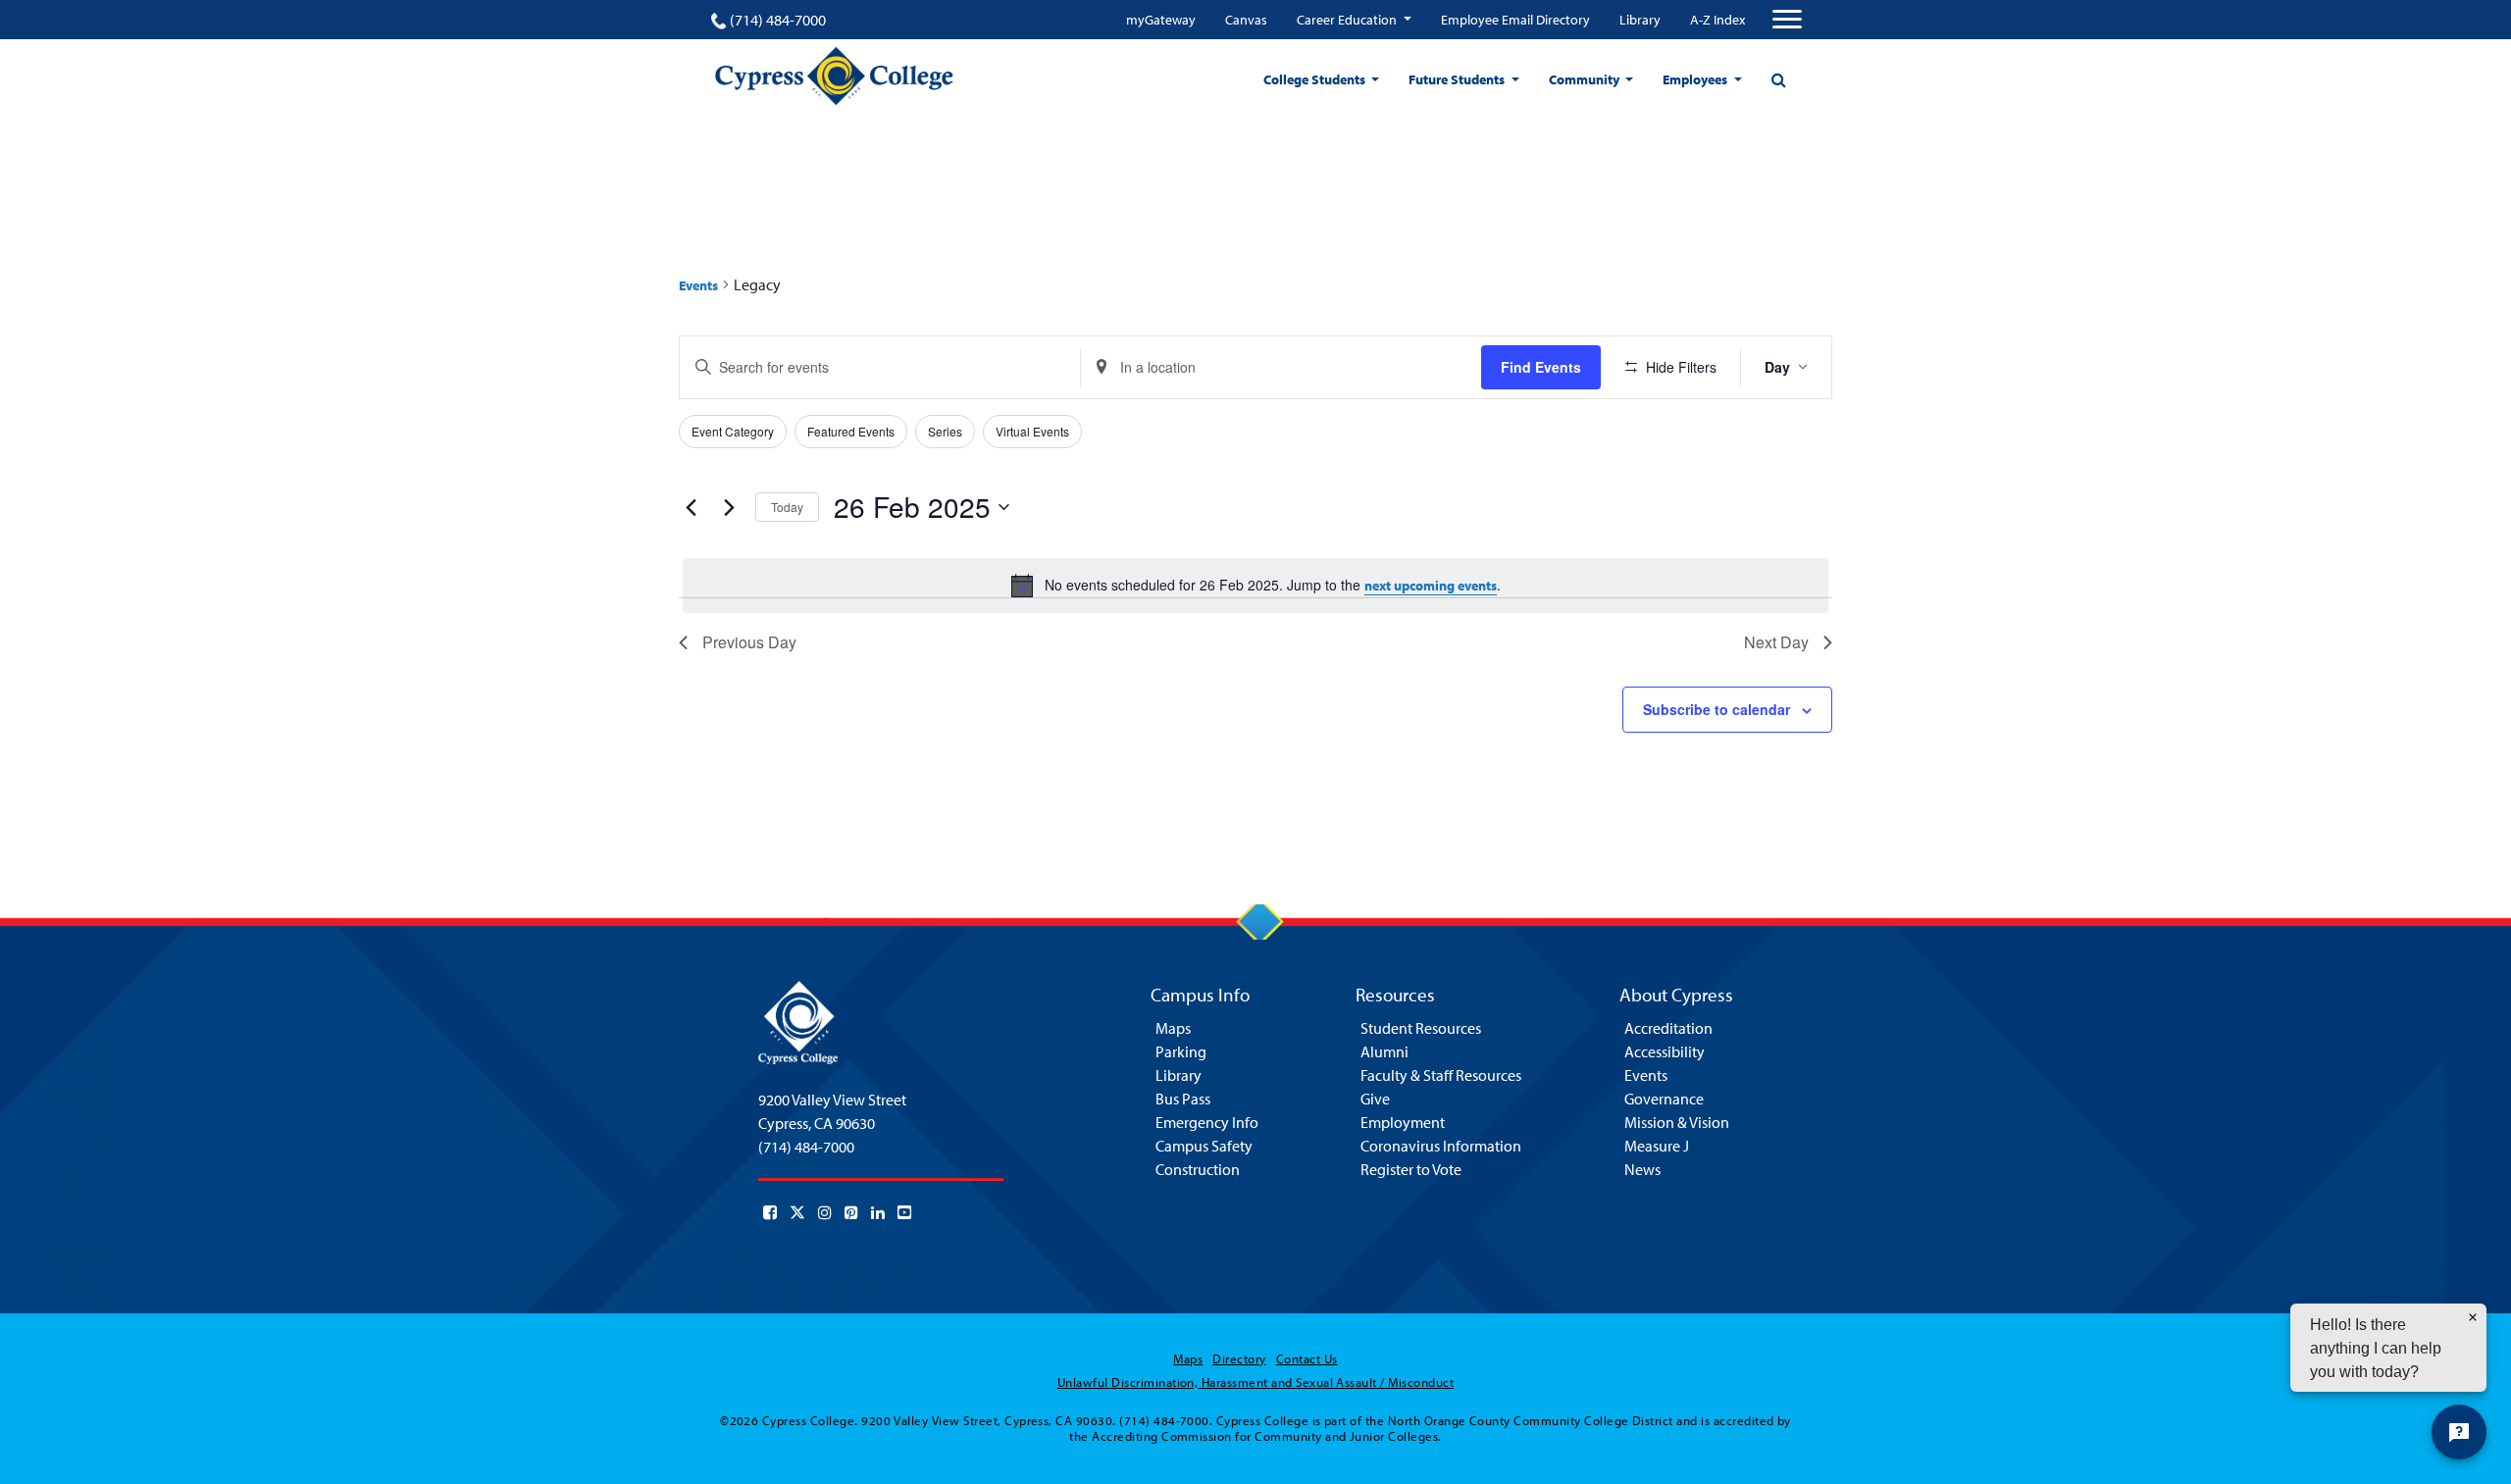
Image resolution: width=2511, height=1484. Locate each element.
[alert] (1255, 586)
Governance (1664, 1099)
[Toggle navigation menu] (1787, 20)
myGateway (1161, 20)
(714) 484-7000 (778, 20)
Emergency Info (1207, 1122)
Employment (1403, 1122)
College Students (1316, 79)
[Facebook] (770, 1212)
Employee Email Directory (1515, 20)
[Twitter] (797, 1212)
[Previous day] (691, 507)
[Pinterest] (851, 1212)
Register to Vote (1411, 1169)
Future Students (1458, 79)
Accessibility (1665, 1051)
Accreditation (1668, 1028)
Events (698, 285)
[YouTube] (904, 1212)
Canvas (1246, 20)
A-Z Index (1717, 20)
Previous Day (749, 642)
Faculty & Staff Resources (1441, 1075)
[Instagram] (825, 1212)
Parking (1181, 1051)
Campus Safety (1204, 1146)
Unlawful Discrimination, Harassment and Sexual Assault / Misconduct (1255, 1382)
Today (787, 507)
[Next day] (729, 507)
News (1642, 1169)
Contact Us (1307, 1358)
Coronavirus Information (1441, 1146)
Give (1375, 1099)
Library (1640, 20)
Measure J (1657, 1146)
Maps (1173, 1028)
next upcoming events (1431, 586)
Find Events (1541, 367)
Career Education (1348, 20)
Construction (1198, 1169)
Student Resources (1421, 1028)
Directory (1239, 1358)
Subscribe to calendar (1717, 709)
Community (1586, 79)
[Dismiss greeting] (2473, 1317)
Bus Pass (1183, 1099)
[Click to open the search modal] (1778, 79)
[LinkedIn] (878, 1212)
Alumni (1384, 1051)
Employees (1696, 79)
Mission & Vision (1677, 1122)
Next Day (1776, 642)
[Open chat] (2459, 1432)
